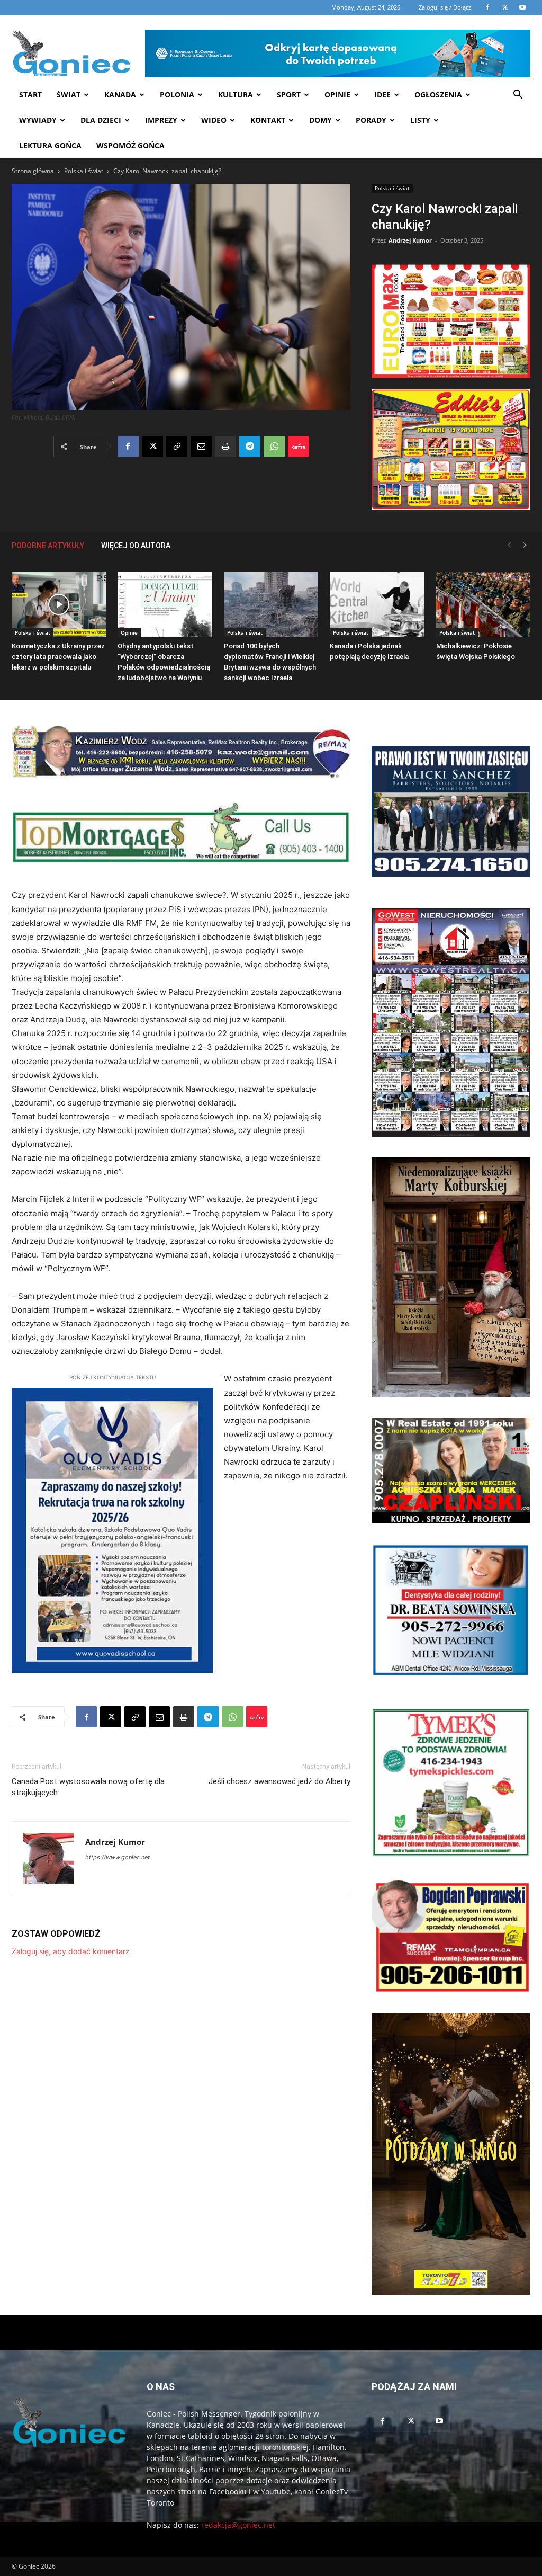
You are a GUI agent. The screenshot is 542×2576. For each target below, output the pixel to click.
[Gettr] (299, 447)
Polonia (177, 95)
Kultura (236, 95)
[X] (152, 447)
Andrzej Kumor (410, 240)
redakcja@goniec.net (238, 2525)
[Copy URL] (177, 447)
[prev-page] (509, 545)
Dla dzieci (101, 120)
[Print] (225, 447)
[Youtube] (439, 2421)
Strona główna (33, 171)
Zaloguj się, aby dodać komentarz (71, 1951)
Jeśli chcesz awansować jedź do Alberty (279, 1781)
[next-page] (525, 545)
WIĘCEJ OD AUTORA (136, 546)
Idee (382, 95)
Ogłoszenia (438, 95)
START (30, 95)
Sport (289, 95)
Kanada (120, 95)
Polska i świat (84, 171)
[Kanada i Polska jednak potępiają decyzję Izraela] (377, 605)
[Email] (201, 447)
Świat (69, 95)
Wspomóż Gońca (130, 145)
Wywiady (38, 120)
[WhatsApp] (274, 447)
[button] (518, 96)
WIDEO (214, 120)
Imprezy (161, 120)
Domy (320, 120)
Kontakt (268, 120)
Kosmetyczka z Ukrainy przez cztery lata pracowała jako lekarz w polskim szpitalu (58, 657)
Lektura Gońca (50, 145)
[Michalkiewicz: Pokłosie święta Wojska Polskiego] (483, 605)
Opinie (337, 95)
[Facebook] (128, 447)
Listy (420, 120)
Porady (371, 120)
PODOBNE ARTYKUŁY (48, 546)
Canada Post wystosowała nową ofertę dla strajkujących (88, 1787)
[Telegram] (250, 447)
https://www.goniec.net (118, 1857)
